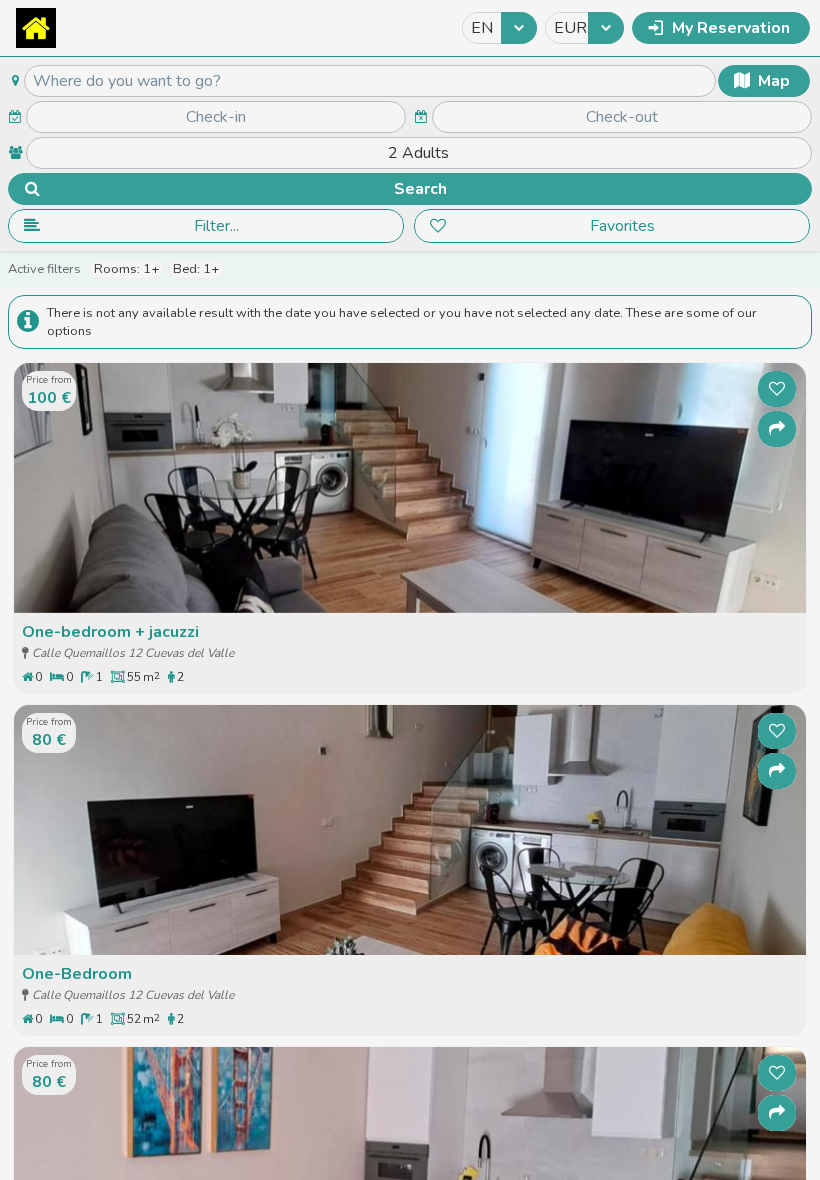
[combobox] (499, 28)
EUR (570, 28)
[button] (721, 28)
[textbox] (370, 81)
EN (482, 28)
